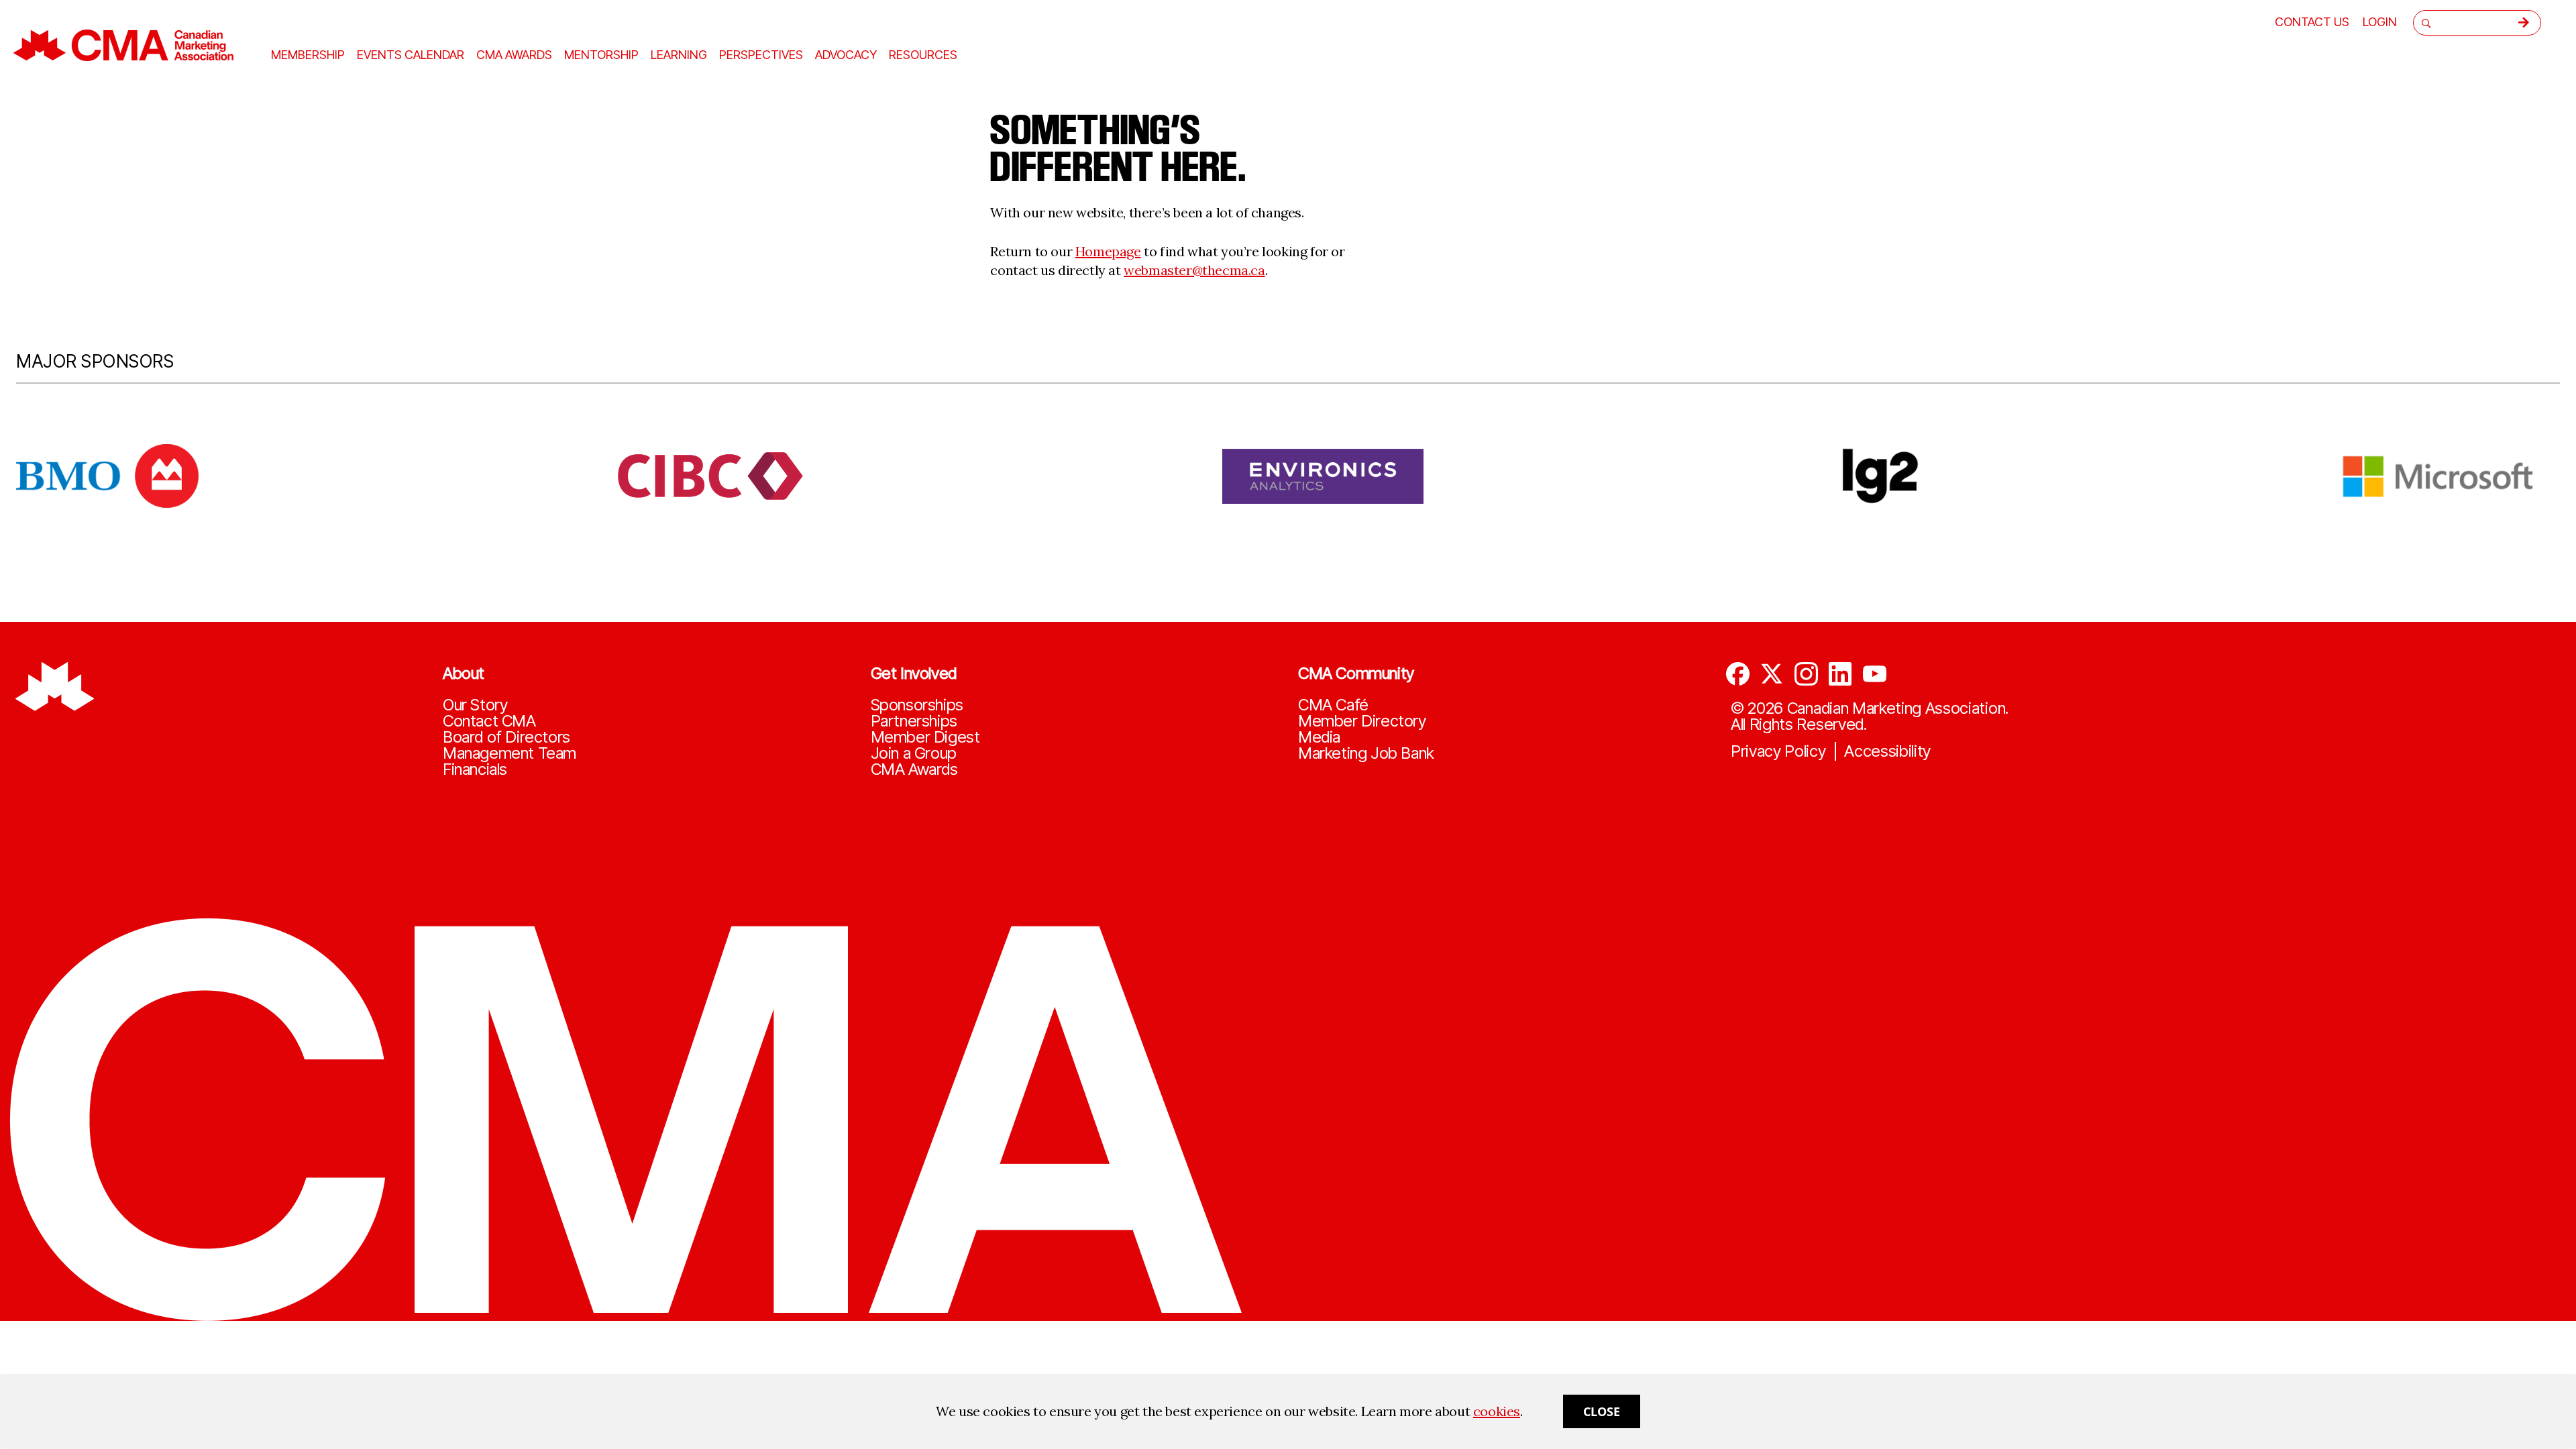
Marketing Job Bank (1366, 753)
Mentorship (601, 55)
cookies (1497, 1411)
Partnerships (914, 721)
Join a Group (914, 753)
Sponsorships (917, 705)
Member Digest (925, 737)
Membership (308, 55)
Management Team (509, 753)
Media (1319, 737)
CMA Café (1333, 705)
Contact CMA (489, 721)
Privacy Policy (1778, 751)
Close (1602, 1411)
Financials (475, 769)
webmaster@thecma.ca (1194, 270)
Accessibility (1887, 751)
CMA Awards (914, 769)
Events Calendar (411, 55)
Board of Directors (506, 737)
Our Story (475, 705)
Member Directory (1362, 721)
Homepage (1108, 251)
